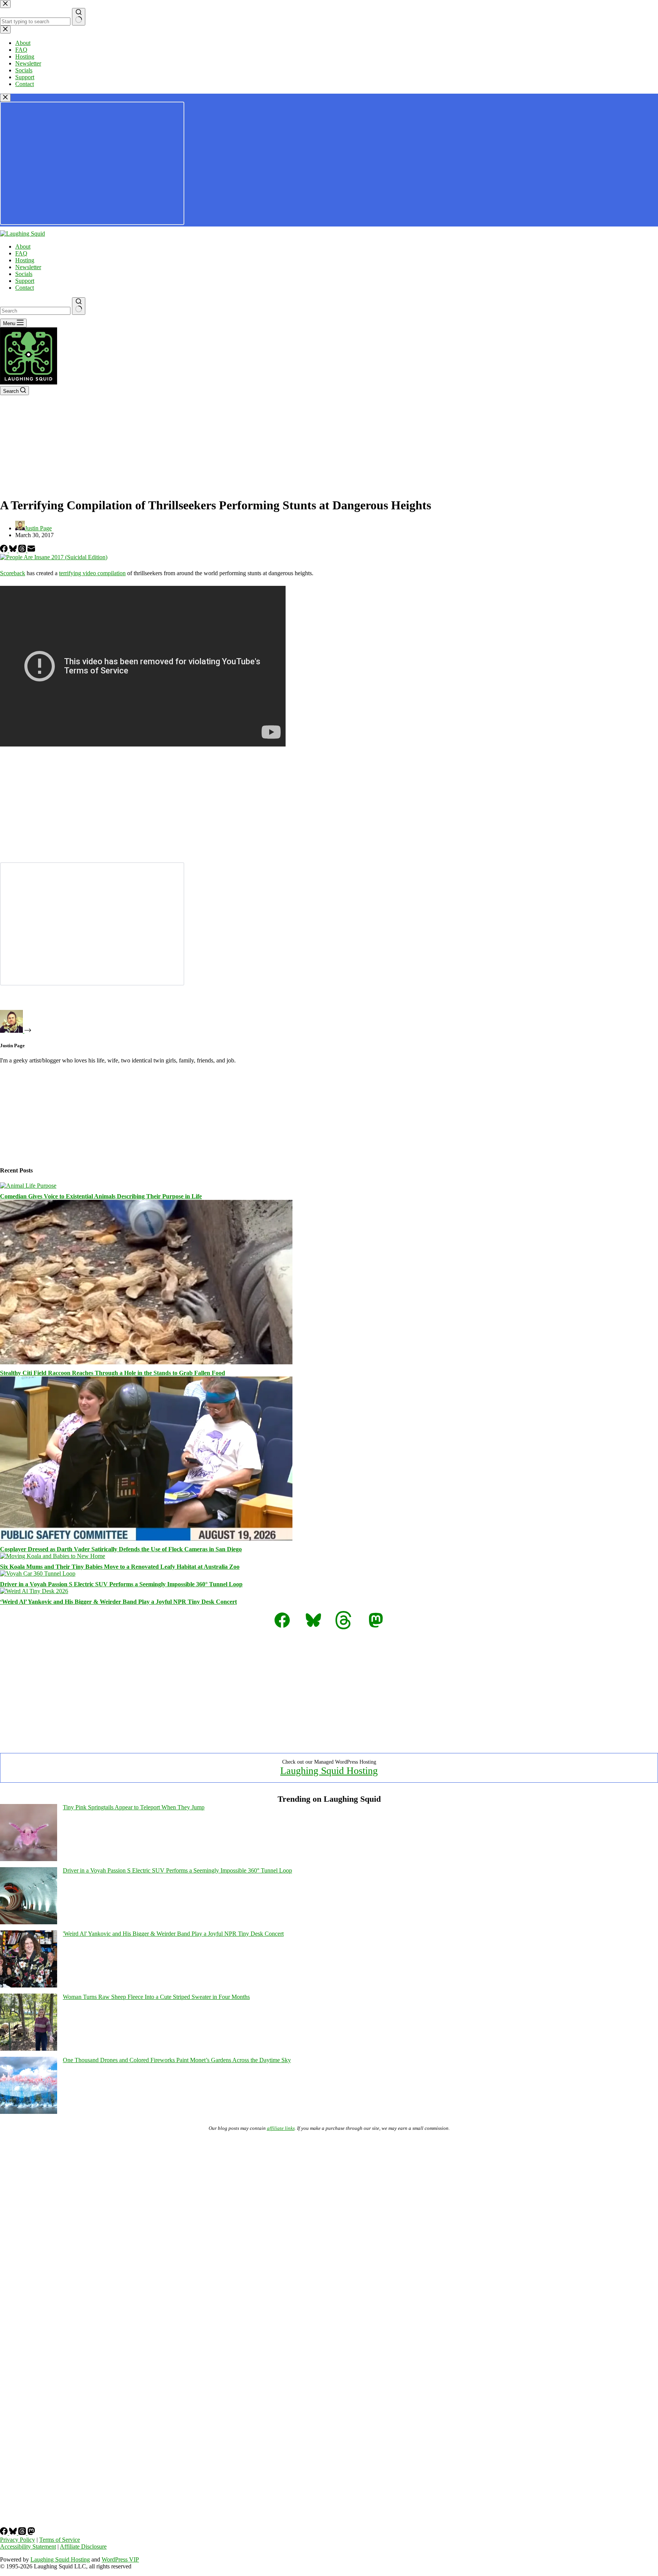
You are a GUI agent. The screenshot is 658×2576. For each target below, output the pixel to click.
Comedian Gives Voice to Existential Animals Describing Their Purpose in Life (101, 1196)
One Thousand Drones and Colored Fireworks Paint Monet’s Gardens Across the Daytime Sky (177, 2060)
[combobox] (35, 311)
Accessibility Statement (28, 2546)
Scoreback (13, 573)
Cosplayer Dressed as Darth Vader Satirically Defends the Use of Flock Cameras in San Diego (121, 1549)
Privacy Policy (18, 2540)
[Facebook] (5, 550)
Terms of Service (60, 2540)
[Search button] (79, 306)
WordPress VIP (120, 2559)
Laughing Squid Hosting (329, 1771)
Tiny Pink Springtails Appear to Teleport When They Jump (134, 1807)
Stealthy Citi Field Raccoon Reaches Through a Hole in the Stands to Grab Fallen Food (113, 1373)
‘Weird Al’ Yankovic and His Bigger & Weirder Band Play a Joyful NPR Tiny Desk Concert (118, 1602)
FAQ (21, 253)
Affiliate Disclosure (83, 2546)
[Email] (31, 550)
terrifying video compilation (92, 573)
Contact (25, 288)
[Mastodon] (31, 2533)
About (23, 246)
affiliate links (281, 2128)
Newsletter (28, 267)
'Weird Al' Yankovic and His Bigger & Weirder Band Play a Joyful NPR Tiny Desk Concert (173, 1934)
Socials (24, 274)
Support (25, 281)
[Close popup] (5, 98)
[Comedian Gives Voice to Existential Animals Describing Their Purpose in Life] (28, 1186)
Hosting (25, 260)
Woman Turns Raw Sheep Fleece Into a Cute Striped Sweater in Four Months (156, 1997)
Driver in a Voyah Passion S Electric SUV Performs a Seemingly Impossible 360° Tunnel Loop (121, 1584)
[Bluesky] (14, 550)
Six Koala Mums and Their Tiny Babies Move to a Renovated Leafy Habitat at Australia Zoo (120, 1567)
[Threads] (23, 550)
